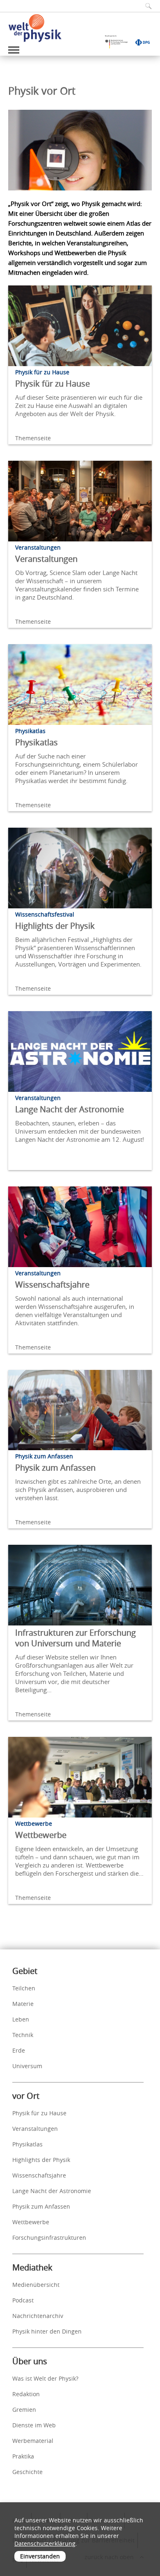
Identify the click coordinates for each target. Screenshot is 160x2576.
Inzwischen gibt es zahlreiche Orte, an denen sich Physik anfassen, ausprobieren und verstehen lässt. (78, 1489)
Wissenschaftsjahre (52, 1285)
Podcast (23, 2300)
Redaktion (26, 2394)
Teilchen (24, 1988)
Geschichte (27, 2472)
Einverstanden (40, 2556)
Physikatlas (37, 742)
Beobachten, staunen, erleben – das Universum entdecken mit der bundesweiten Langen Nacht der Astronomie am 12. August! (80, 1131)
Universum (27, 2066)
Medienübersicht (36, 2285)
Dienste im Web (34, 2425)
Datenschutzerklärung (45, 2543)
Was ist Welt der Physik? (45, 2378)
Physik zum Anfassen (55, 1468)
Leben (21, 2019)
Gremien (24, 2410)
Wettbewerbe (41, 1835)
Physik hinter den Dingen (47, 2331)
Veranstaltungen (46, 559)
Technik (23, 2035)
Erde (19, 2050)
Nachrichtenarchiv (38, 2316)
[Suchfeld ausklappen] (146, 6)
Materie (23, 2004)
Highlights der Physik (55, 926)
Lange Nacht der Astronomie (70, 1109)
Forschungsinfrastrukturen (49, 2238)
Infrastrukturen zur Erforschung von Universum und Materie (75, 1638)
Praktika (23, 2456)
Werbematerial (33, 2441)
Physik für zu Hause (53, 384)
